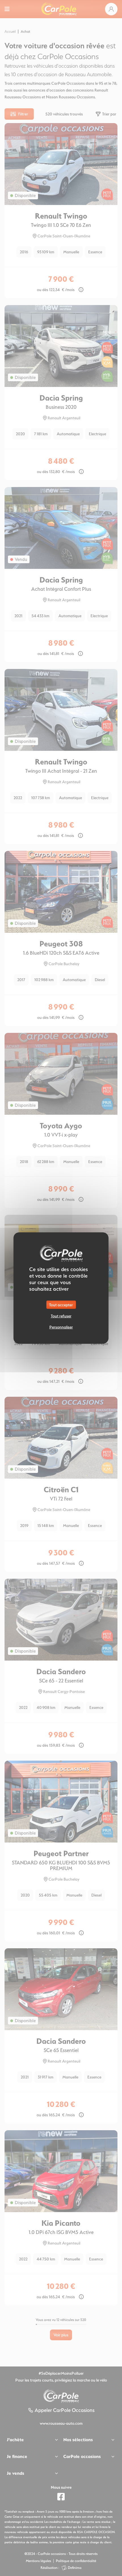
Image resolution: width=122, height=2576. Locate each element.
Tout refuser (61, 1316)
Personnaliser (61, 1327)
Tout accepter (61, 1304)
